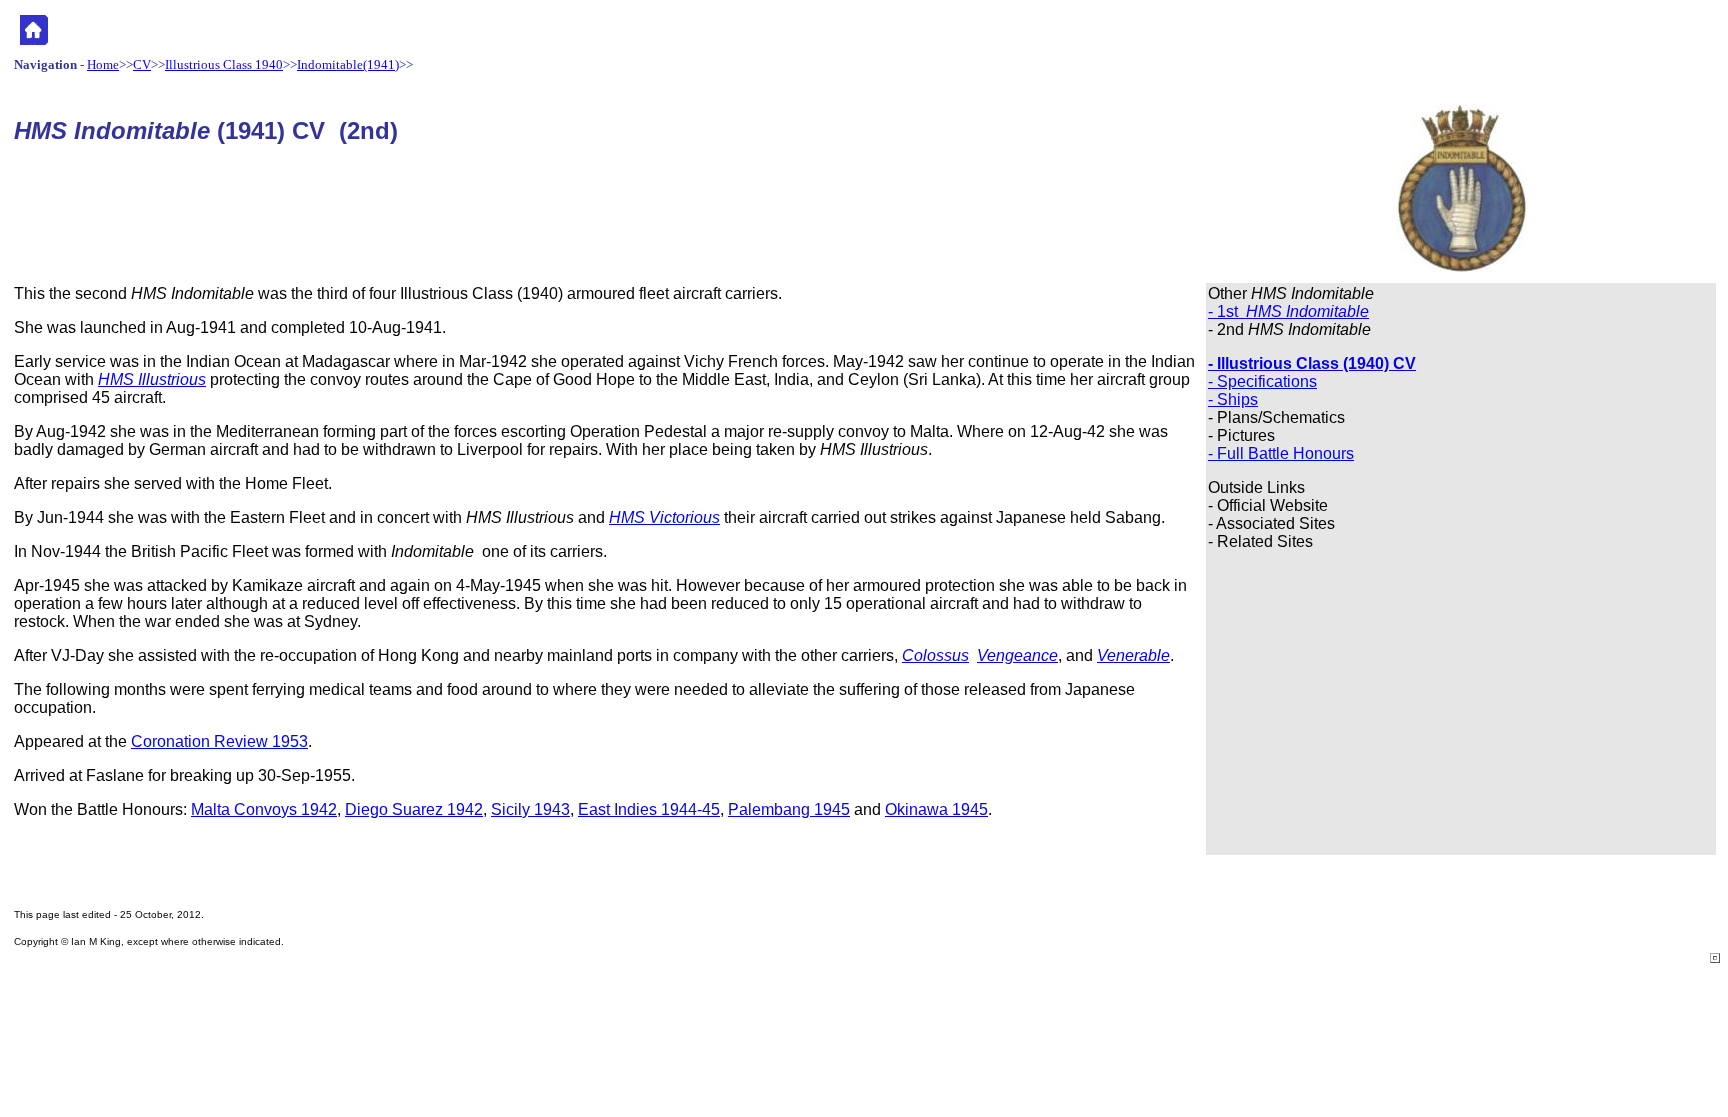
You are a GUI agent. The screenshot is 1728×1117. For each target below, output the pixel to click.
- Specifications (1262, 381)
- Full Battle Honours (1281, 453)
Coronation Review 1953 (219, 741)
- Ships (1233, 399)
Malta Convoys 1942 (264, 809)
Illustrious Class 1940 (224, 64)
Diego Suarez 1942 (414, 809)
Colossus (935, 655)
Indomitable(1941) (348, 64)
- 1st (1288, 311)
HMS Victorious (664, 517)
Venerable (1133, 655)
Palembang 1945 (789, 809)
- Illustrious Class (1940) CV (1312, 363)
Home (103, 64)
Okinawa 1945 (936, 809)
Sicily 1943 (530, 809)
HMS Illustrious (152, 379)
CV (142, 64)
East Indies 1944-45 (649, 809)
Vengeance (1017, 655)
